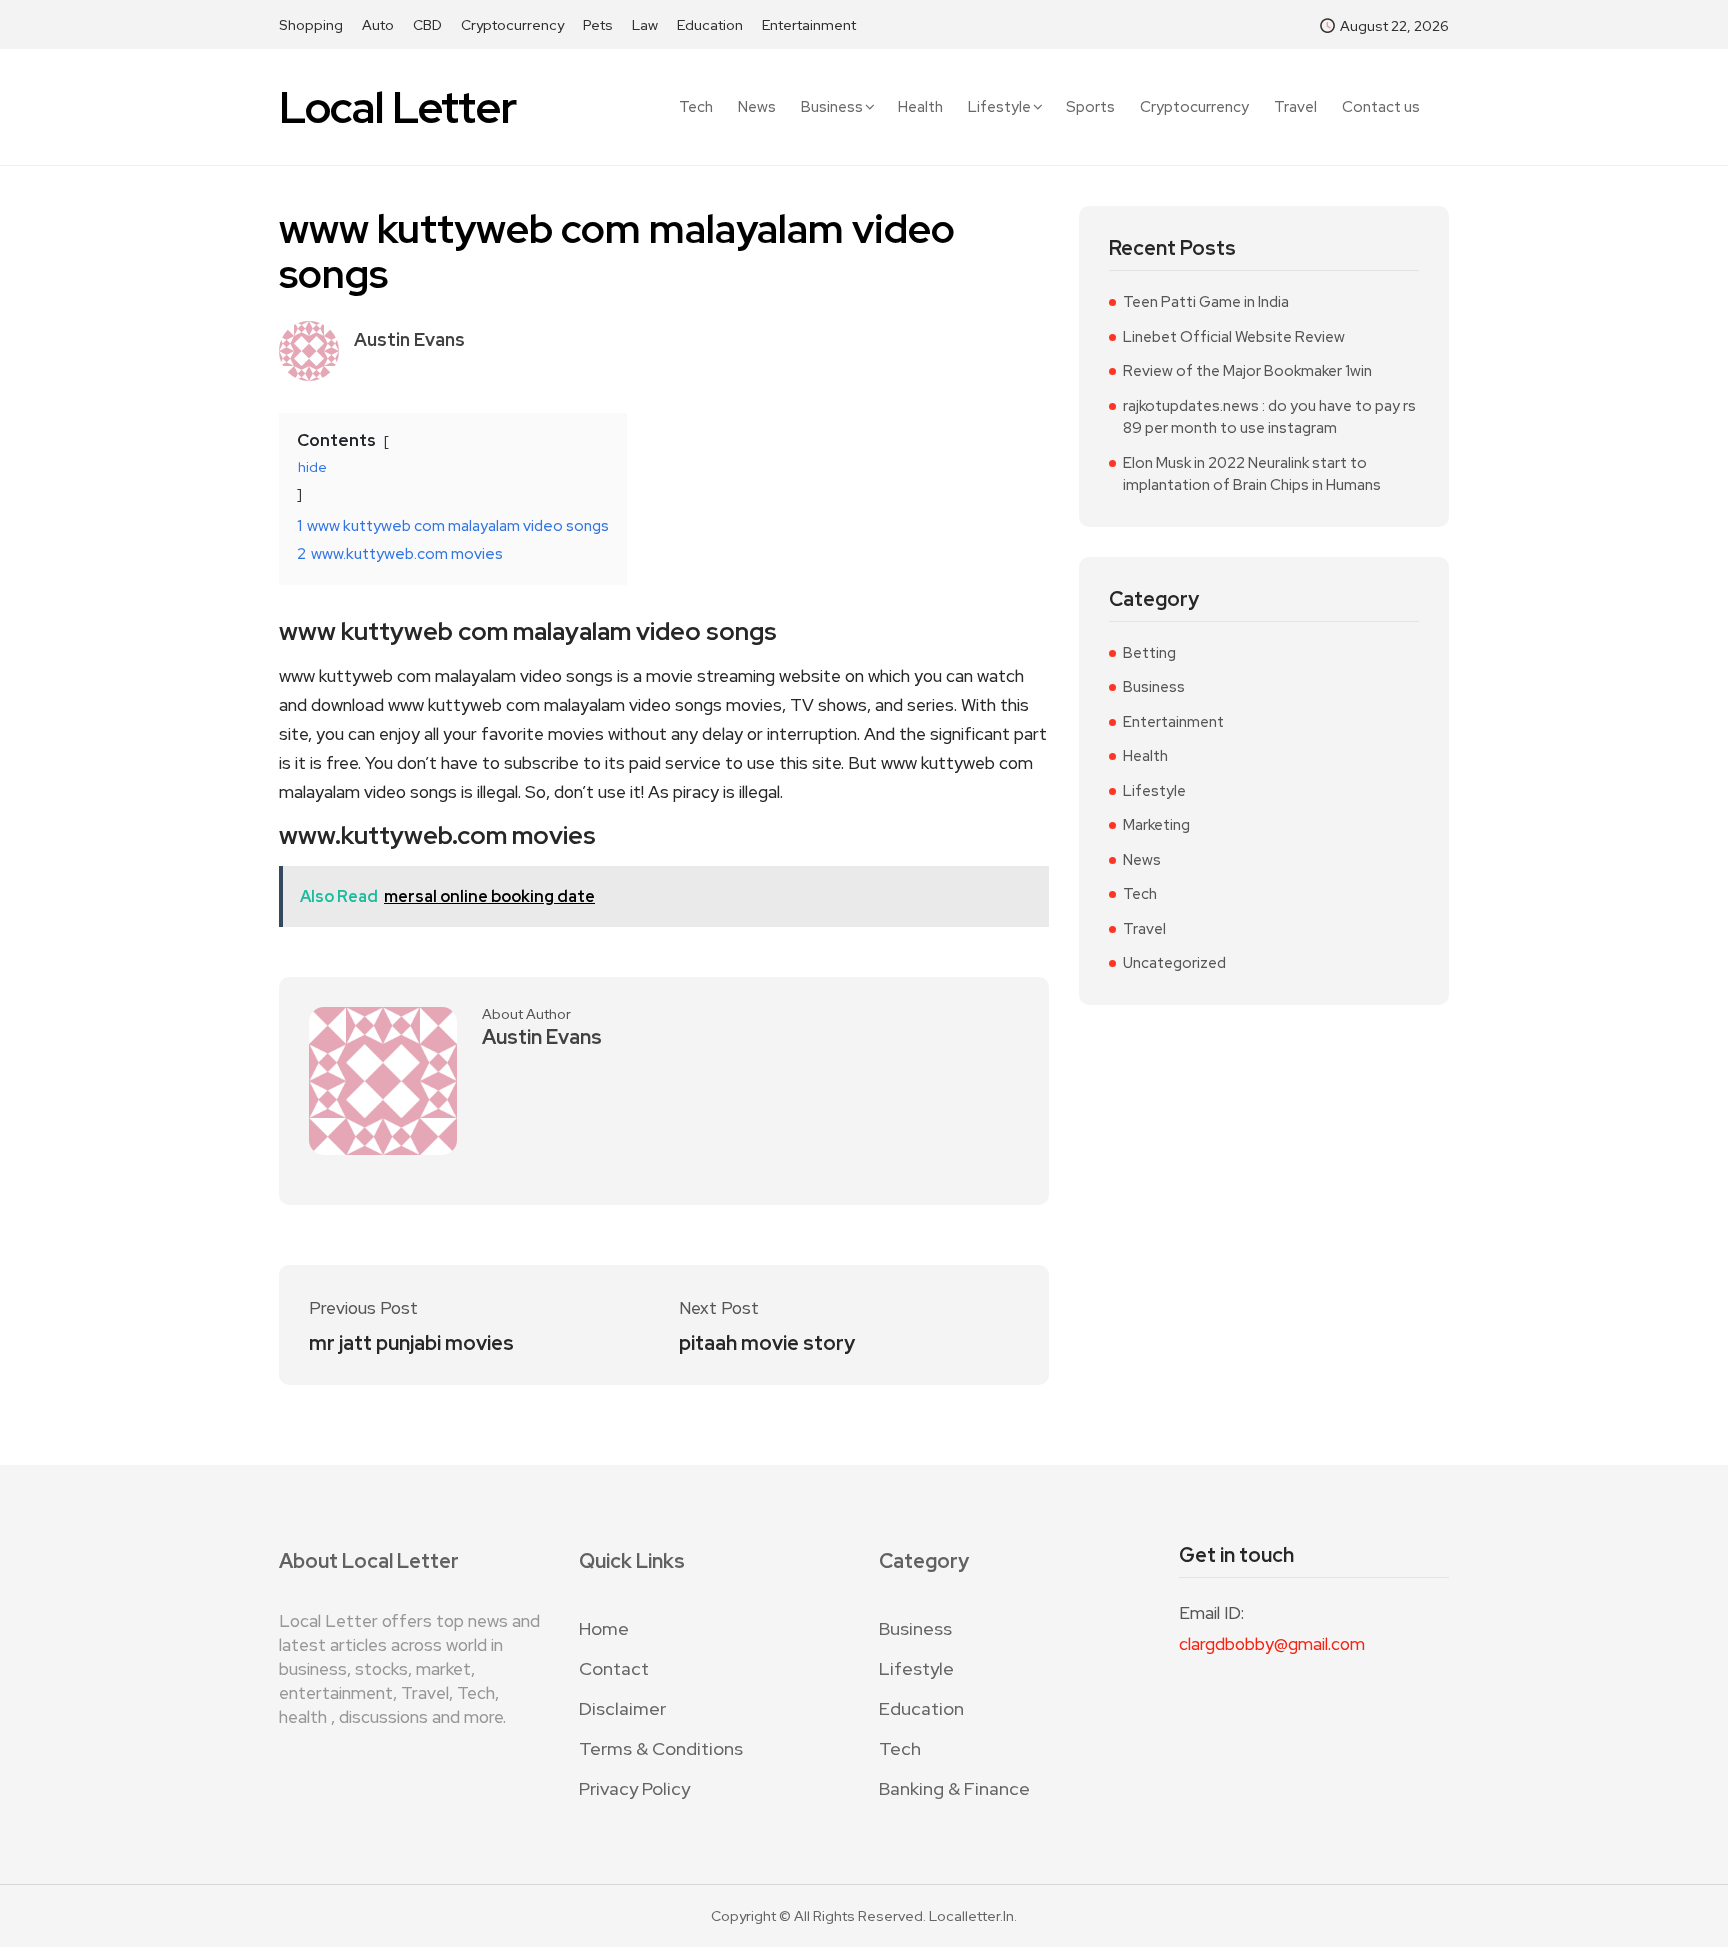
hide (312, 467)
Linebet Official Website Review (1234, 337)
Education (710, 25)
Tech (696, 107)
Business (832, 107)
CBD (427, 25)
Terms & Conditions (661, 1748)
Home (604, 1628)
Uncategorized (1174, 963)
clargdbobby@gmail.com (1272, 1644)
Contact (614, 1668)
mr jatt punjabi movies (411, 1343)
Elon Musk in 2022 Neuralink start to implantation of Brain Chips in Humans (1252, 474)
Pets (598, 25)
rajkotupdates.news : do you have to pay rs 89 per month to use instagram (1269, 417)
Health (920, 107)
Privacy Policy (634, 1788)
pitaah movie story (767, 1343)
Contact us (1381, 107)
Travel (1295, 107)
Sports (1090, 107)
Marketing (1156, 825)
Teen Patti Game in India (1206, 302)
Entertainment (809, 25)
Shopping (311, 25)
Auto (378, 25)
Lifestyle (999, 107)
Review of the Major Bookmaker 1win (1247, 371)
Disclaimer (622, 1708)
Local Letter (397, 107)
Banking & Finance (954, 1788)
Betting (1149, 653)
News (757, 107)
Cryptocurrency (512, 25)
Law (645, 25)
